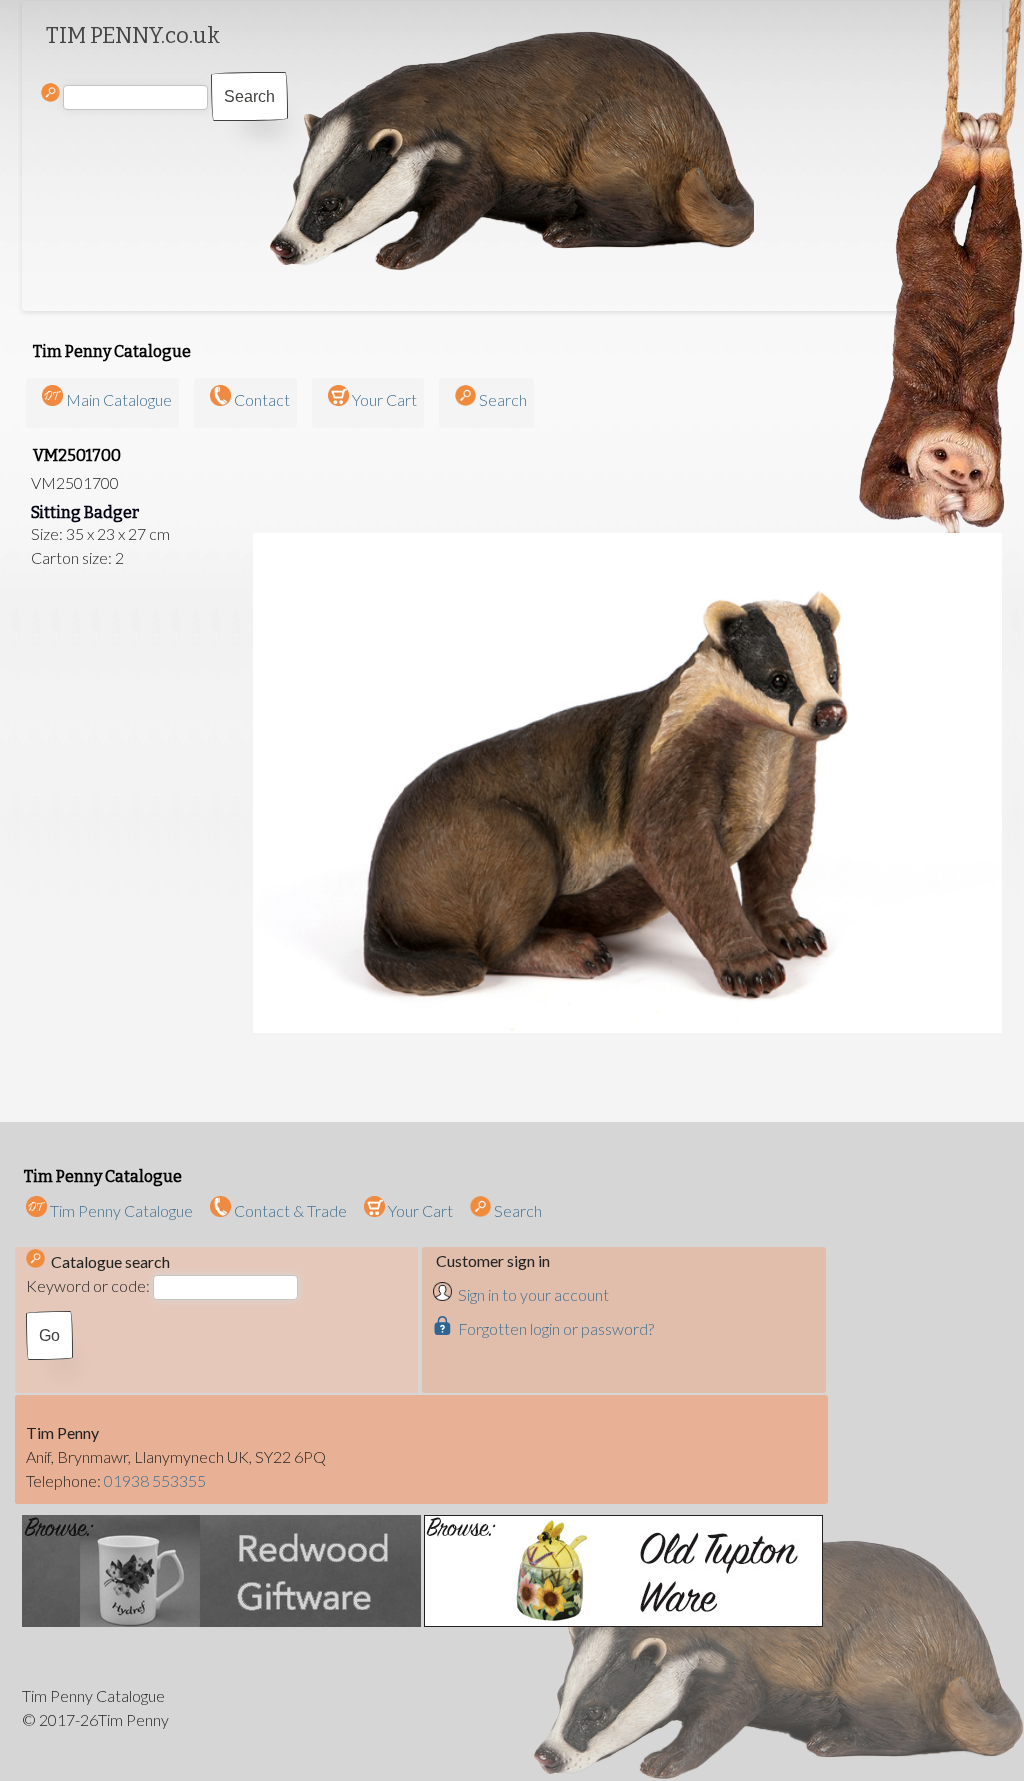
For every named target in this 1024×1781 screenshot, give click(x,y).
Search (503, 399)
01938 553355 (155, 1480)
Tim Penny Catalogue (120, 1210)
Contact (262, 399)
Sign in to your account (533, 1294)
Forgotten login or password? (556, 1328)
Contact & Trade (289, 1210)
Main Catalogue (119, 399)
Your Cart (384, 399)
